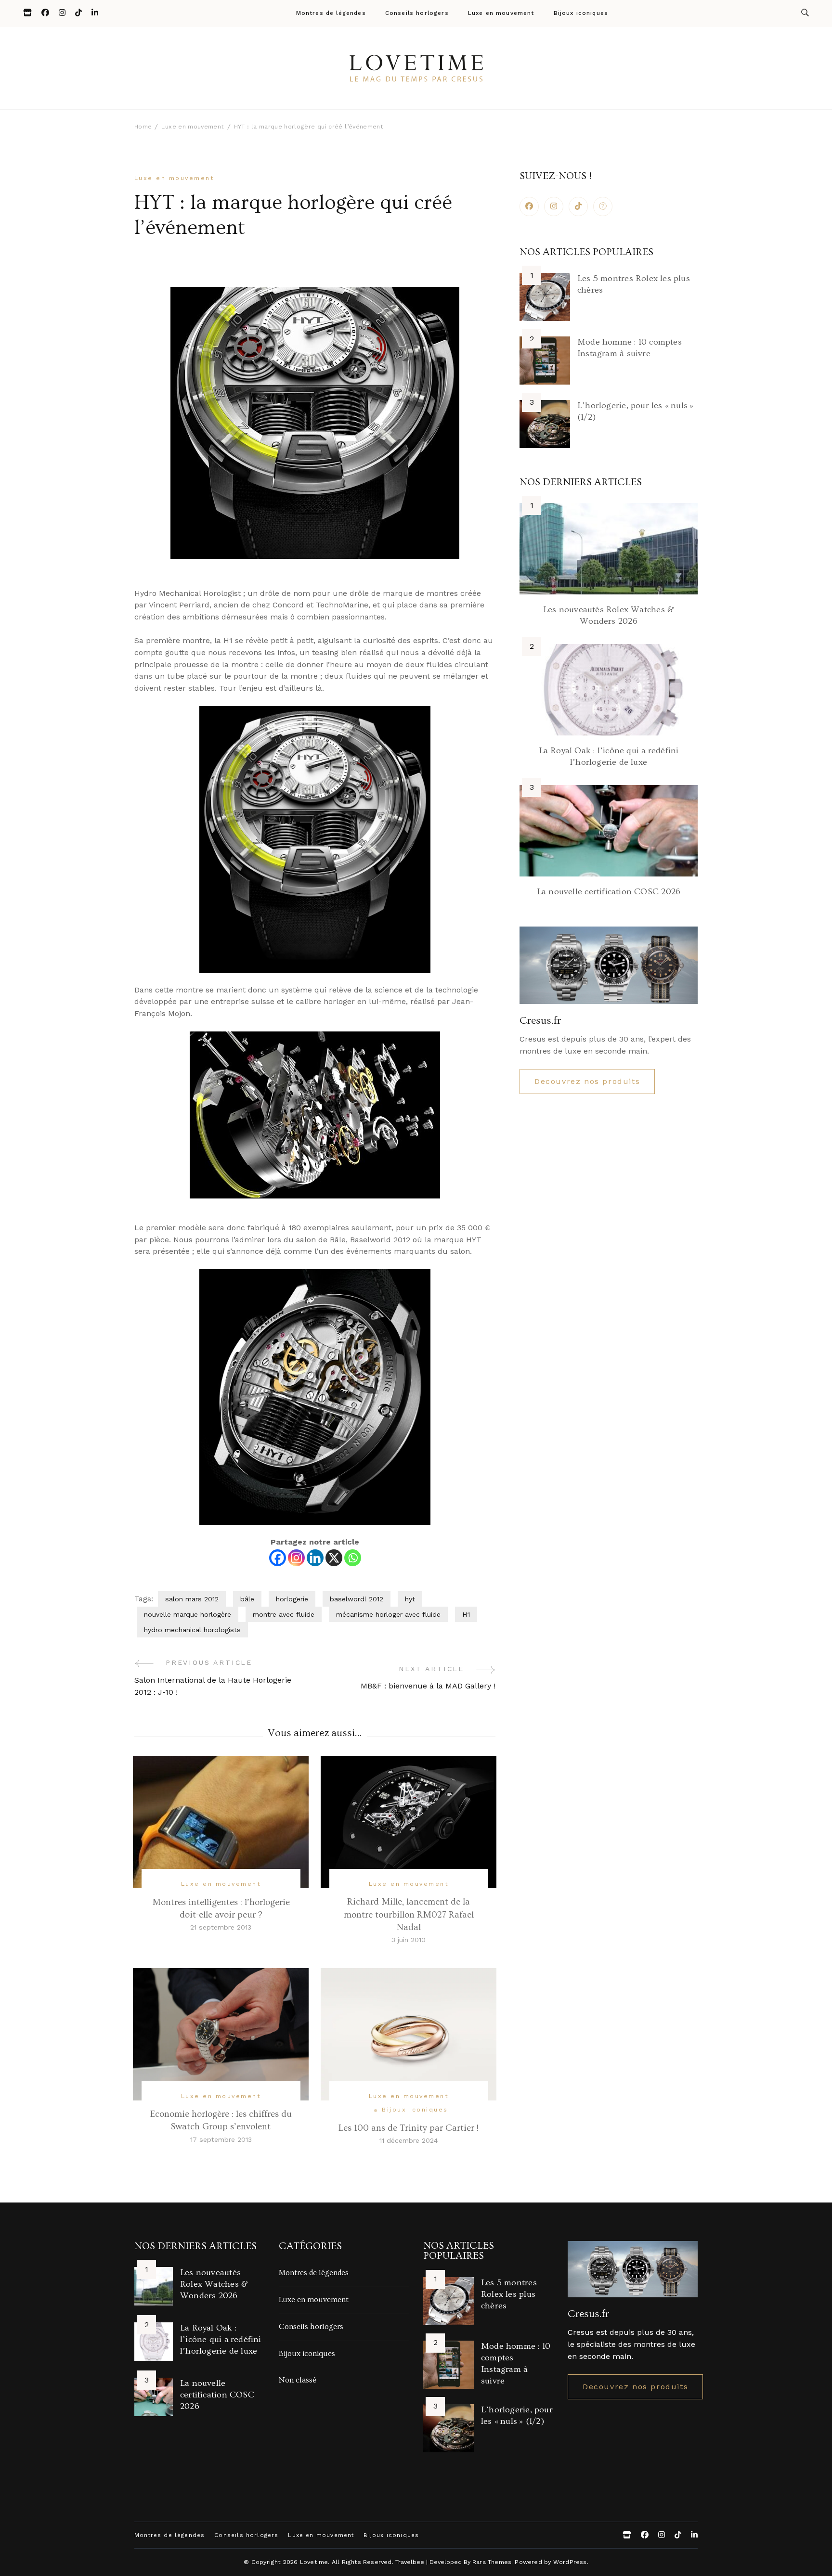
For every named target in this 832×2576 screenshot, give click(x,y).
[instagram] (554, 206)
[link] (603, 206)
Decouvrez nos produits (587, 1081)
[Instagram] (296, 1558)
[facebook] (529, 206)
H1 (466, 1614)
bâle (247, 1599)
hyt (410, 1599)
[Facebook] (278, 1558)
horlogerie (292, 1599)
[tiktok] (578, 206)
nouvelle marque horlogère (188, 1614)
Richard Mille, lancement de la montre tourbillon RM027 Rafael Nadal (409, 1914)
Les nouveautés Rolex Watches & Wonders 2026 (214, 2284)
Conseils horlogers (417, 13)
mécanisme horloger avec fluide (388, 1614)
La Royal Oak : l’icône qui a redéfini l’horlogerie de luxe (221, 2339)
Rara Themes (492, 2562)
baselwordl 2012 (357, 1599)
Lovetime (314, 2562)
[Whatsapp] (353, 1558)
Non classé (298, 2380)
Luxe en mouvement (501, 13)
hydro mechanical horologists (192, 1630)
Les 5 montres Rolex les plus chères (509, 2294)
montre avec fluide (284, 1614)
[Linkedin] (315, 1558)
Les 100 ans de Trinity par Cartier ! (409, 2128)
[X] (334, 1558)
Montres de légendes (331, 13)
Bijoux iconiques (581, 13)
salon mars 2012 (192, 1599)
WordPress (570, 2562)
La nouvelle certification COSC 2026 (609, 892)
